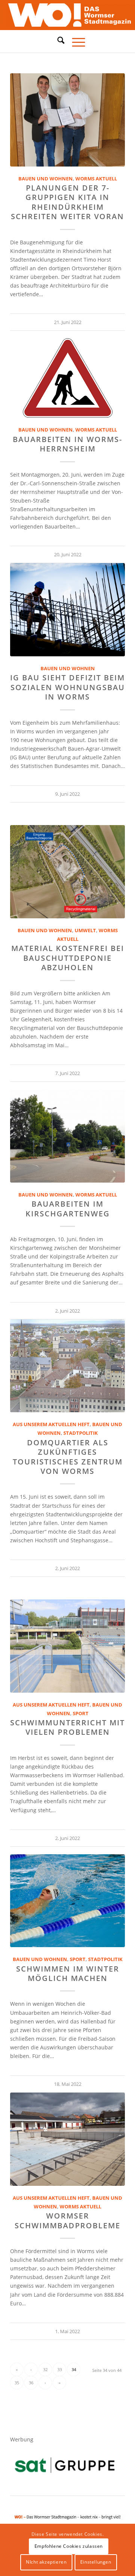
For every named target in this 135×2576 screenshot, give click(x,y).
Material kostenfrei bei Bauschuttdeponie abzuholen (68, 958)
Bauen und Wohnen (46, 179)
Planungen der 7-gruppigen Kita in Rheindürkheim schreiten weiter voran (67, 202)
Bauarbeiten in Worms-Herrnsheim (67, 444)
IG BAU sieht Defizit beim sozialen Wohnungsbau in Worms (67, 687)
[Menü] (75, 41)
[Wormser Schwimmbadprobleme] (67, 2139)
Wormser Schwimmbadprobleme (67, 2220)
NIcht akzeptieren (46, 2562)
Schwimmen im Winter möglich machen (68, 1973)
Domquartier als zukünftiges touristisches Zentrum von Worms (68, 1457)
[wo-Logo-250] (67, 15)
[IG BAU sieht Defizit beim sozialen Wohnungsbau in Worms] (67, 610)
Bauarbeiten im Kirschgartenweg (68, 1208)
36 (31, 2383)
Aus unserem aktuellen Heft (51, 1424)
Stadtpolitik (81, 1433)
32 (45, 2369)
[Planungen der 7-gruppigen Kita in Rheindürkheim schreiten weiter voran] (67, 120)
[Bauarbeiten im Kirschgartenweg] (67, 1136)
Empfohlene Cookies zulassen (69, 2546)
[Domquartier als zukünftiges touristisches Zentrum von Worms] (67, 1366)
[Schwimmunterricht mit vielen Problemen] (67, 1646)
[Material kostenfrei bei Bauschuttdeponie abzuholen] (67, 872)
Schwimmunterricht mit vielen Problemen (67, 1727)
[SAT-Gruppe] (65, 2465)
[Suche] (57, 40)
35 (17, 2383)
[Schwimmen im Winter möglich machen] (67, 1901)
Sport (81, 1714)
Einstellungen (96, 2562)
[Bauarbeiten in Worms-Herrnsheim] (67, 378)
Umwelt (85, 931)
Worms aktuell (96, 179)
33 (60, 2369)
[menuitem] (57, 41)
